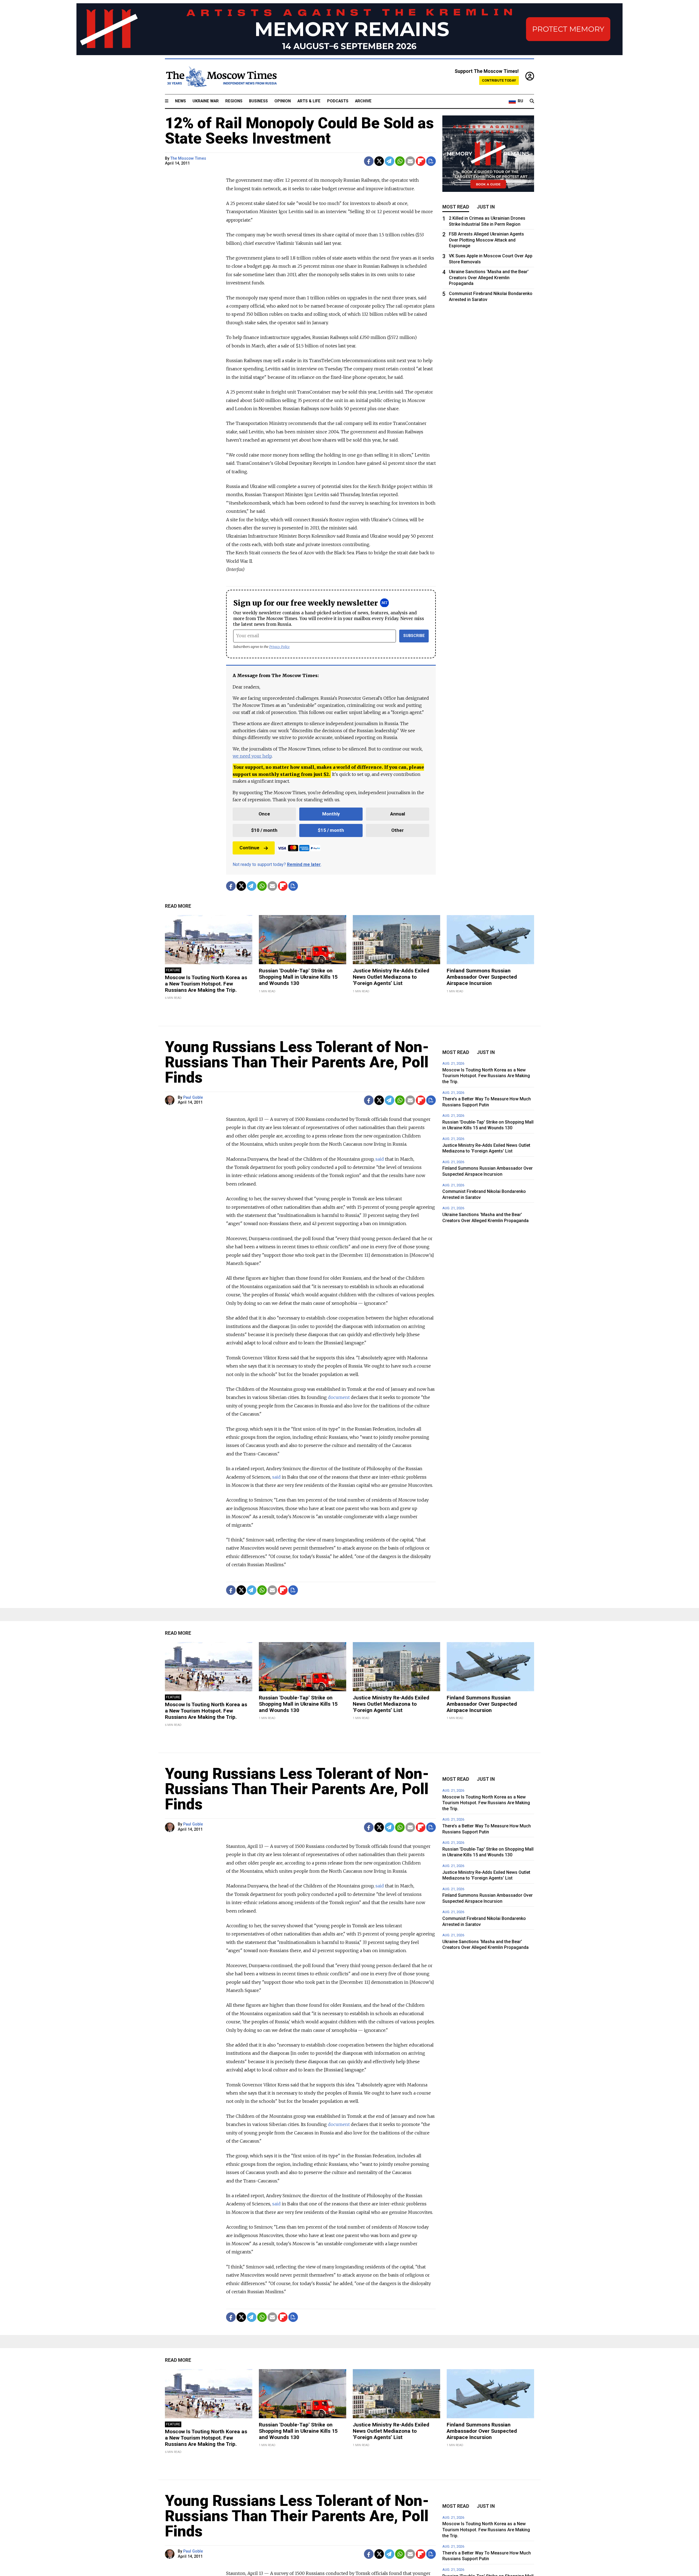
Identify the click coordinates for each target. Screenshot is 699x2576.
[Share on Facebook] (369, 161)
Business (258, 101)
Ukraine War (206, 101)
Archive (363, 101)
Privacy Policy (279, 647)
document (339, 1397)
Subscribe (414, 636)
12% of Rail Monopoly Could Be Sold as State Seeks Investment (299, 131)
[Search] (532, 101)
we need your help (252, 756)
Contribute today (499, 80)
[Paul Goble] (171, 1100)
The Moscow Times (188, 158)
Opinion (283, 101)
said (380, 1159)
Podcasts (338, 101)
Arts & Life (309, 101)
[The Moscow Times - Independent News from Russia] (221, 77)
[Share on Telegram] (390, 161)
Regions (234, 101)
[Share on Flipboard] (421, 161)
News (180, 101)
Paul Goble (193, 1098)
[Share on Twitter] (379, 161)
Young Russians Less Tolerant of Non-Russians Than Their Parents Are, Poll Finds (297, 1062)
